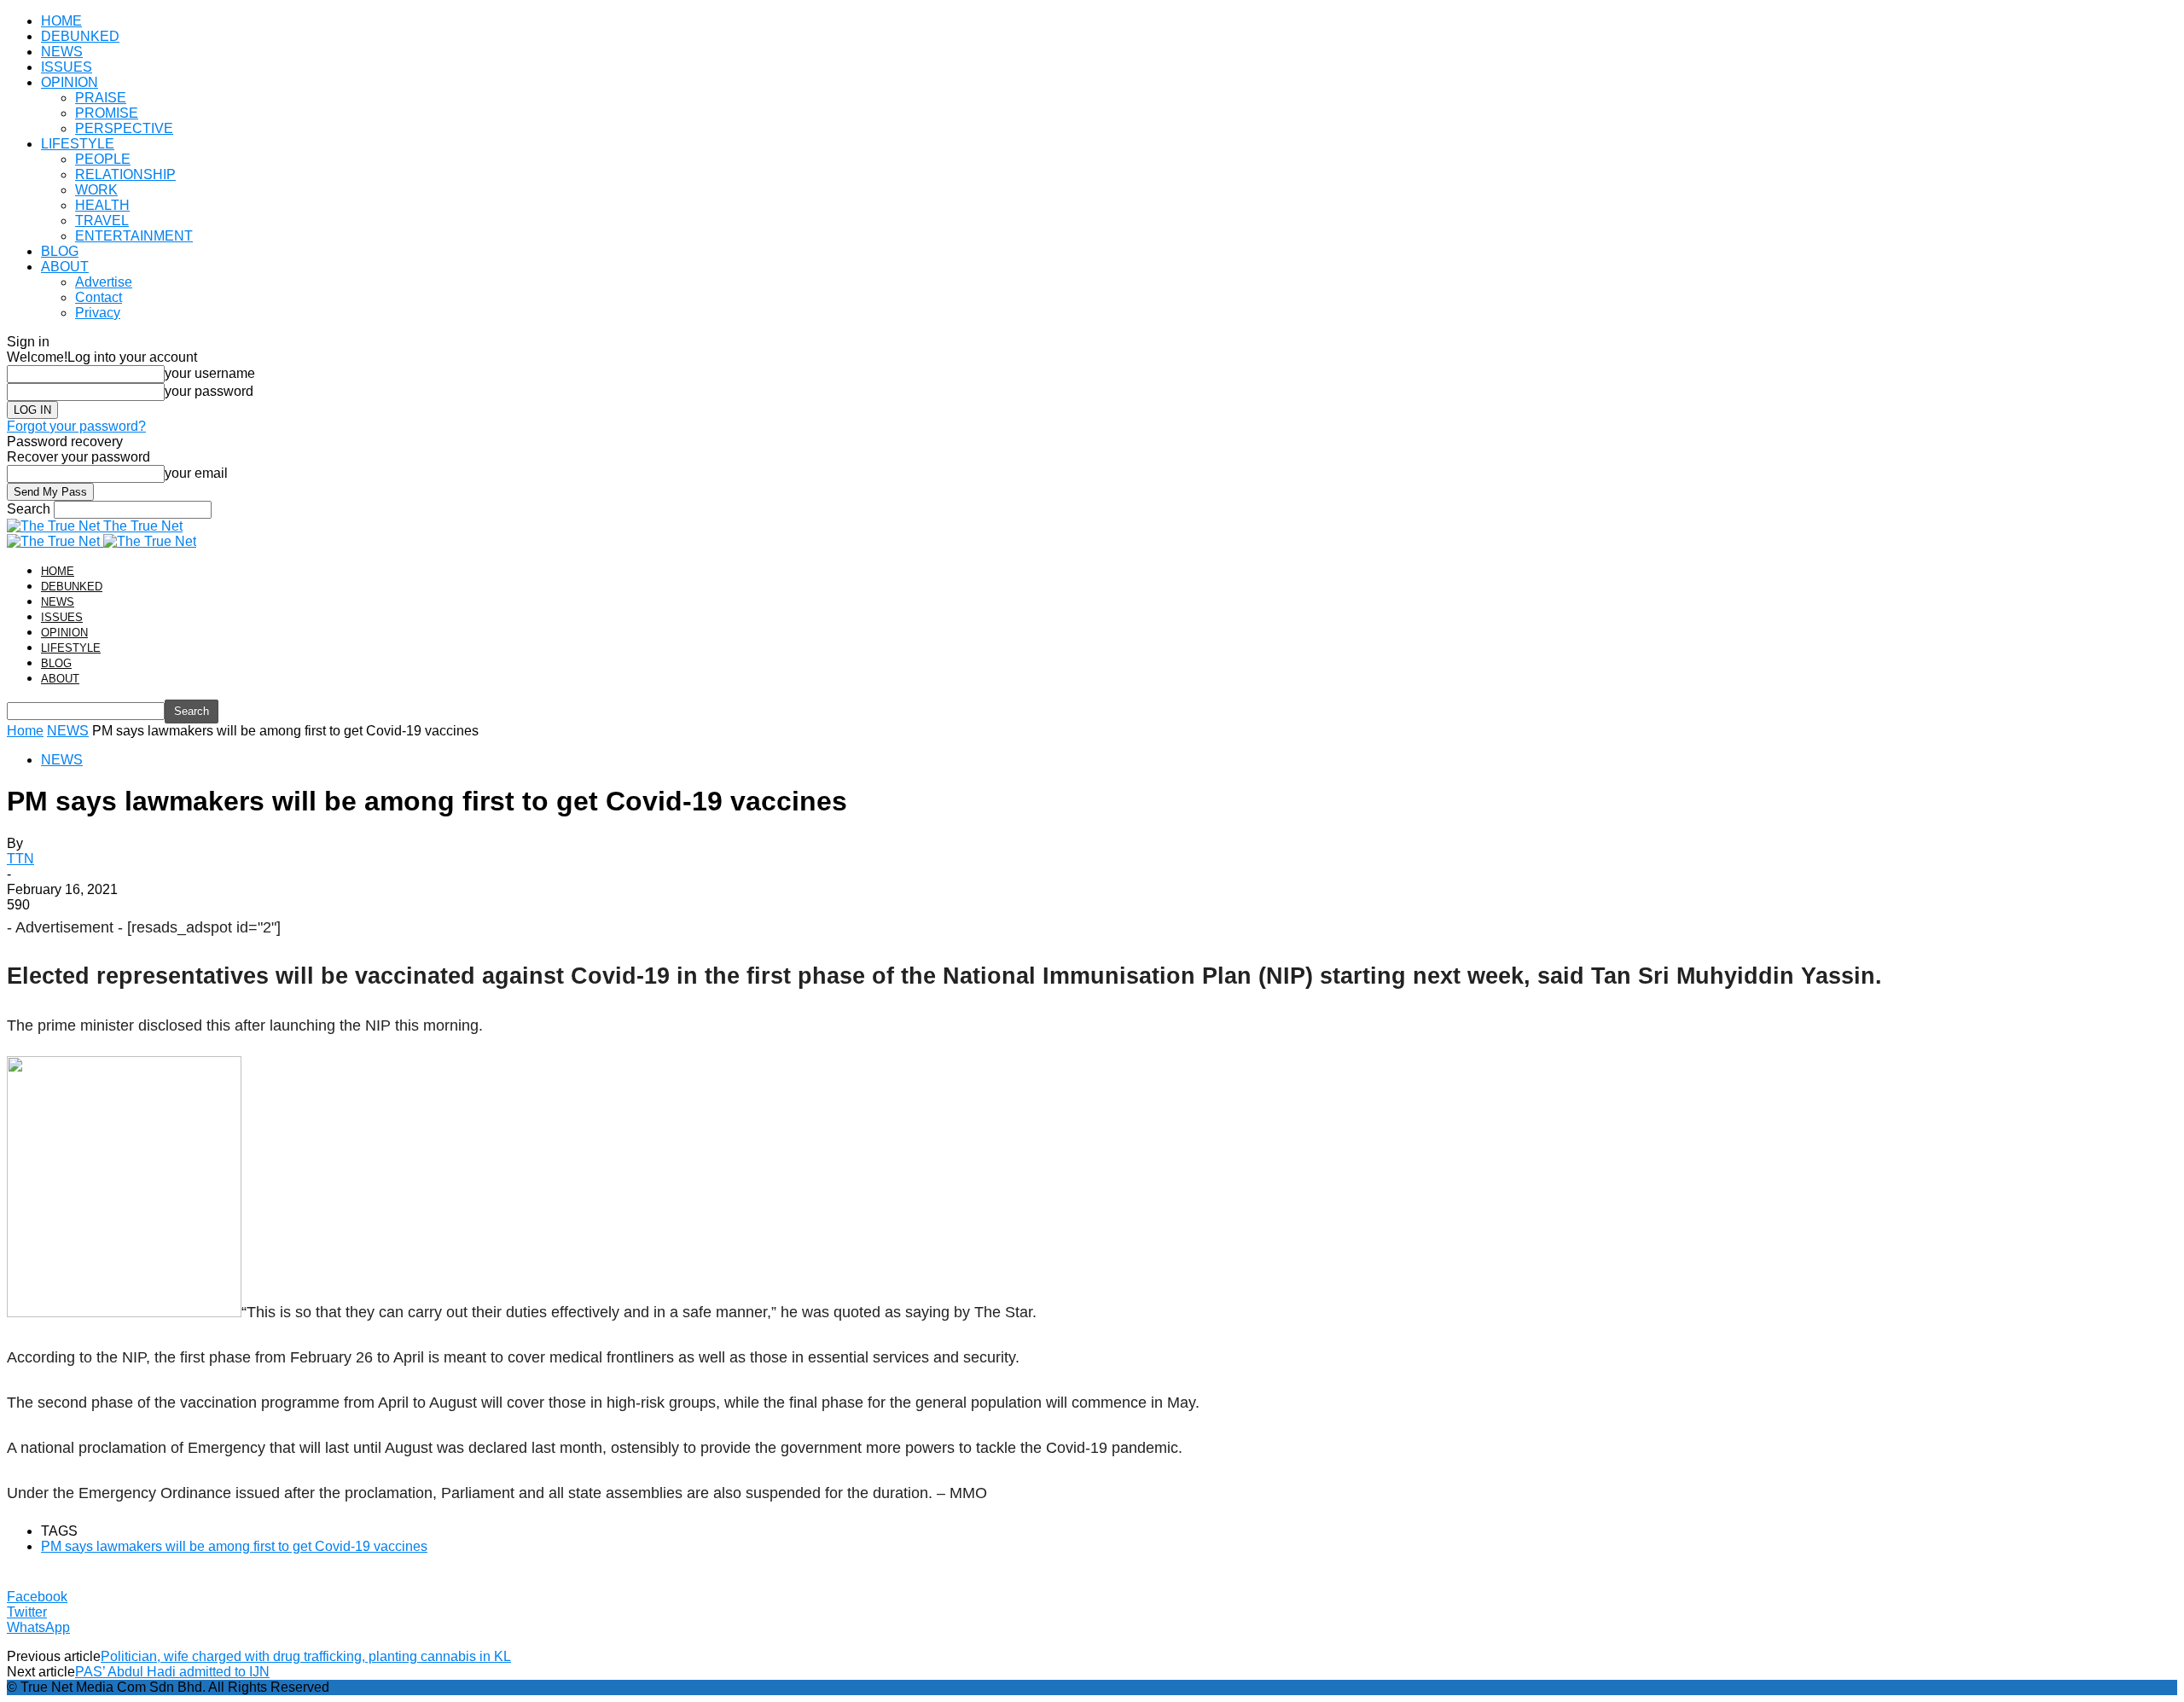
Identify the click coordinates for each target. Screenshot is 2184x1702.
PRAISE (101, 98)
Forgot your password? (76, 426)
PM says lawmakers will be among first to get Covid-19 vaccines (234, 1546)
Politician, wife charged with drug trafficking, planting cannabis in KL (306, 1656)
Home (25, 731)
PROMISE (107, 113)
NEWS (62, 52)
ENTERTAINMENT (134, 236)
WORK (96, 190)
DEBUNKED (80, 36)
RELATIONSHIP (125, 174)
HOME (61, 21)
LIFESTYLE (78, 144)
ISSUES (67, 67)
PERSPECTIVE (124, 128)
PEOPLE (103, 159)
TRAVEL (102, 221)
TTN (20, 859)
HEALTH (102, 205)
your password (209, 391)
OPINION (70, 82)
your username (210, 373)
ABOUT (65, 267)
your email (196, 473)
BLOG (60, 251)
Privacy (98, 313)
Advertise (104, 282)
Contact (99, 297)
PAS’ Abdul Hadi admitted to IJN (172, 1672)
